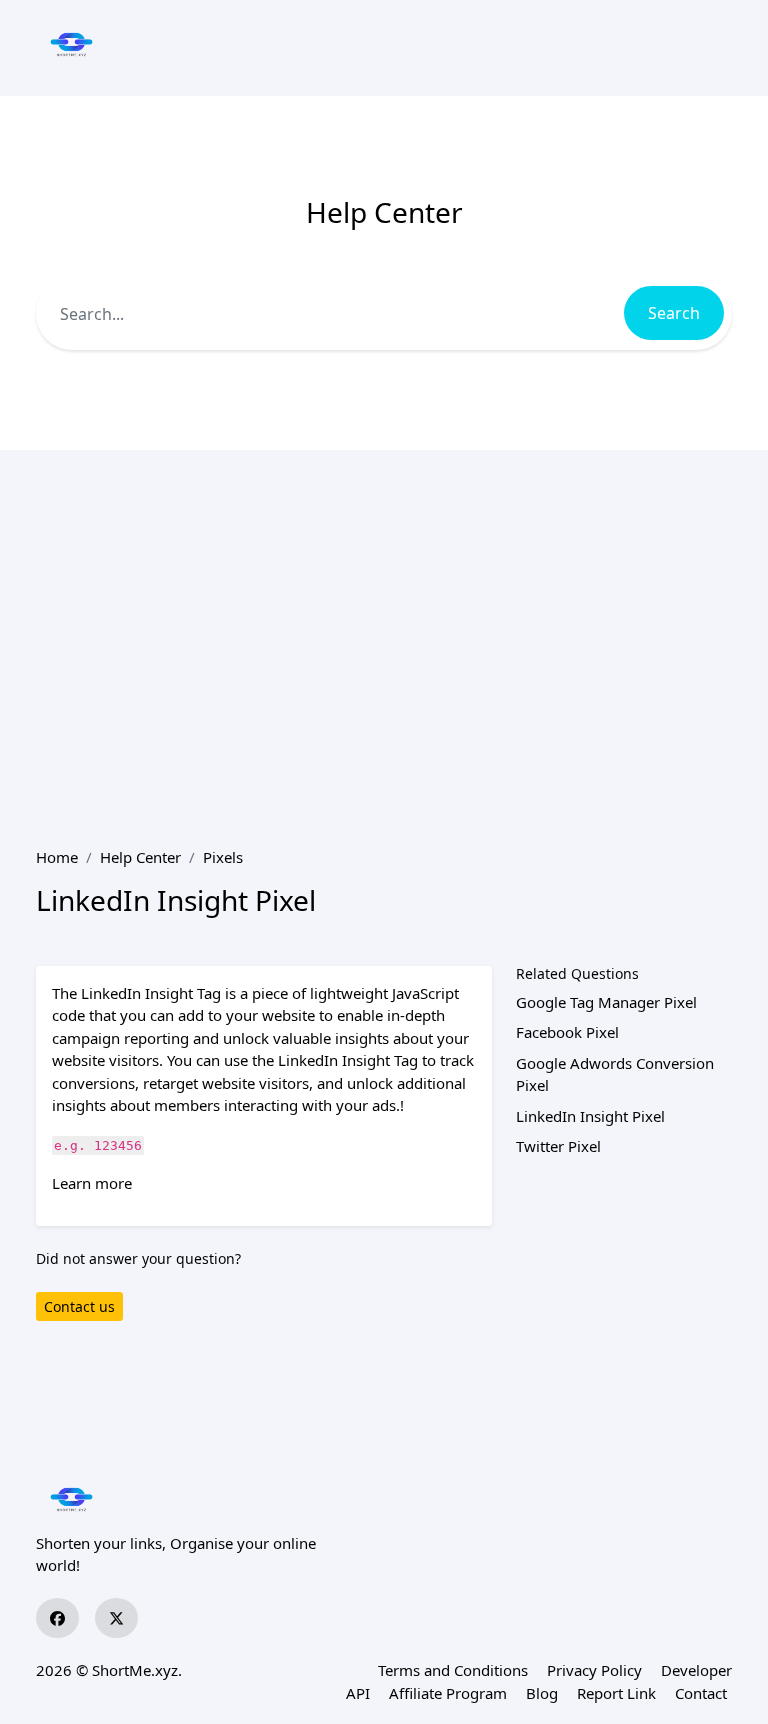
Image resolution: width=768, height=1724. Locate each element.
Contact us (79, 1306)
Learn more (92, 1183)
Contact (701, 1693)
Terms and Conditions (453, 1670)
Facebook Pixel (567, 1032)
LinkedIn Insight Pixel (590, 1116)
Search (674, 313)
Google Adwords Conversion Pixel (615, 1074)
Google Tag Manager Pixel (606, 1002)
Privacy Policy (594, 1670)
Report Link (616, 1693)
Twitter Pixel (558, 1146)
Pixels (223, 857)
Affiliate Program (448, 1693)
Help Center (140, 857)
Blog (542, 1693)
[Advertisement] (384, 648)
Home (57, 857)
